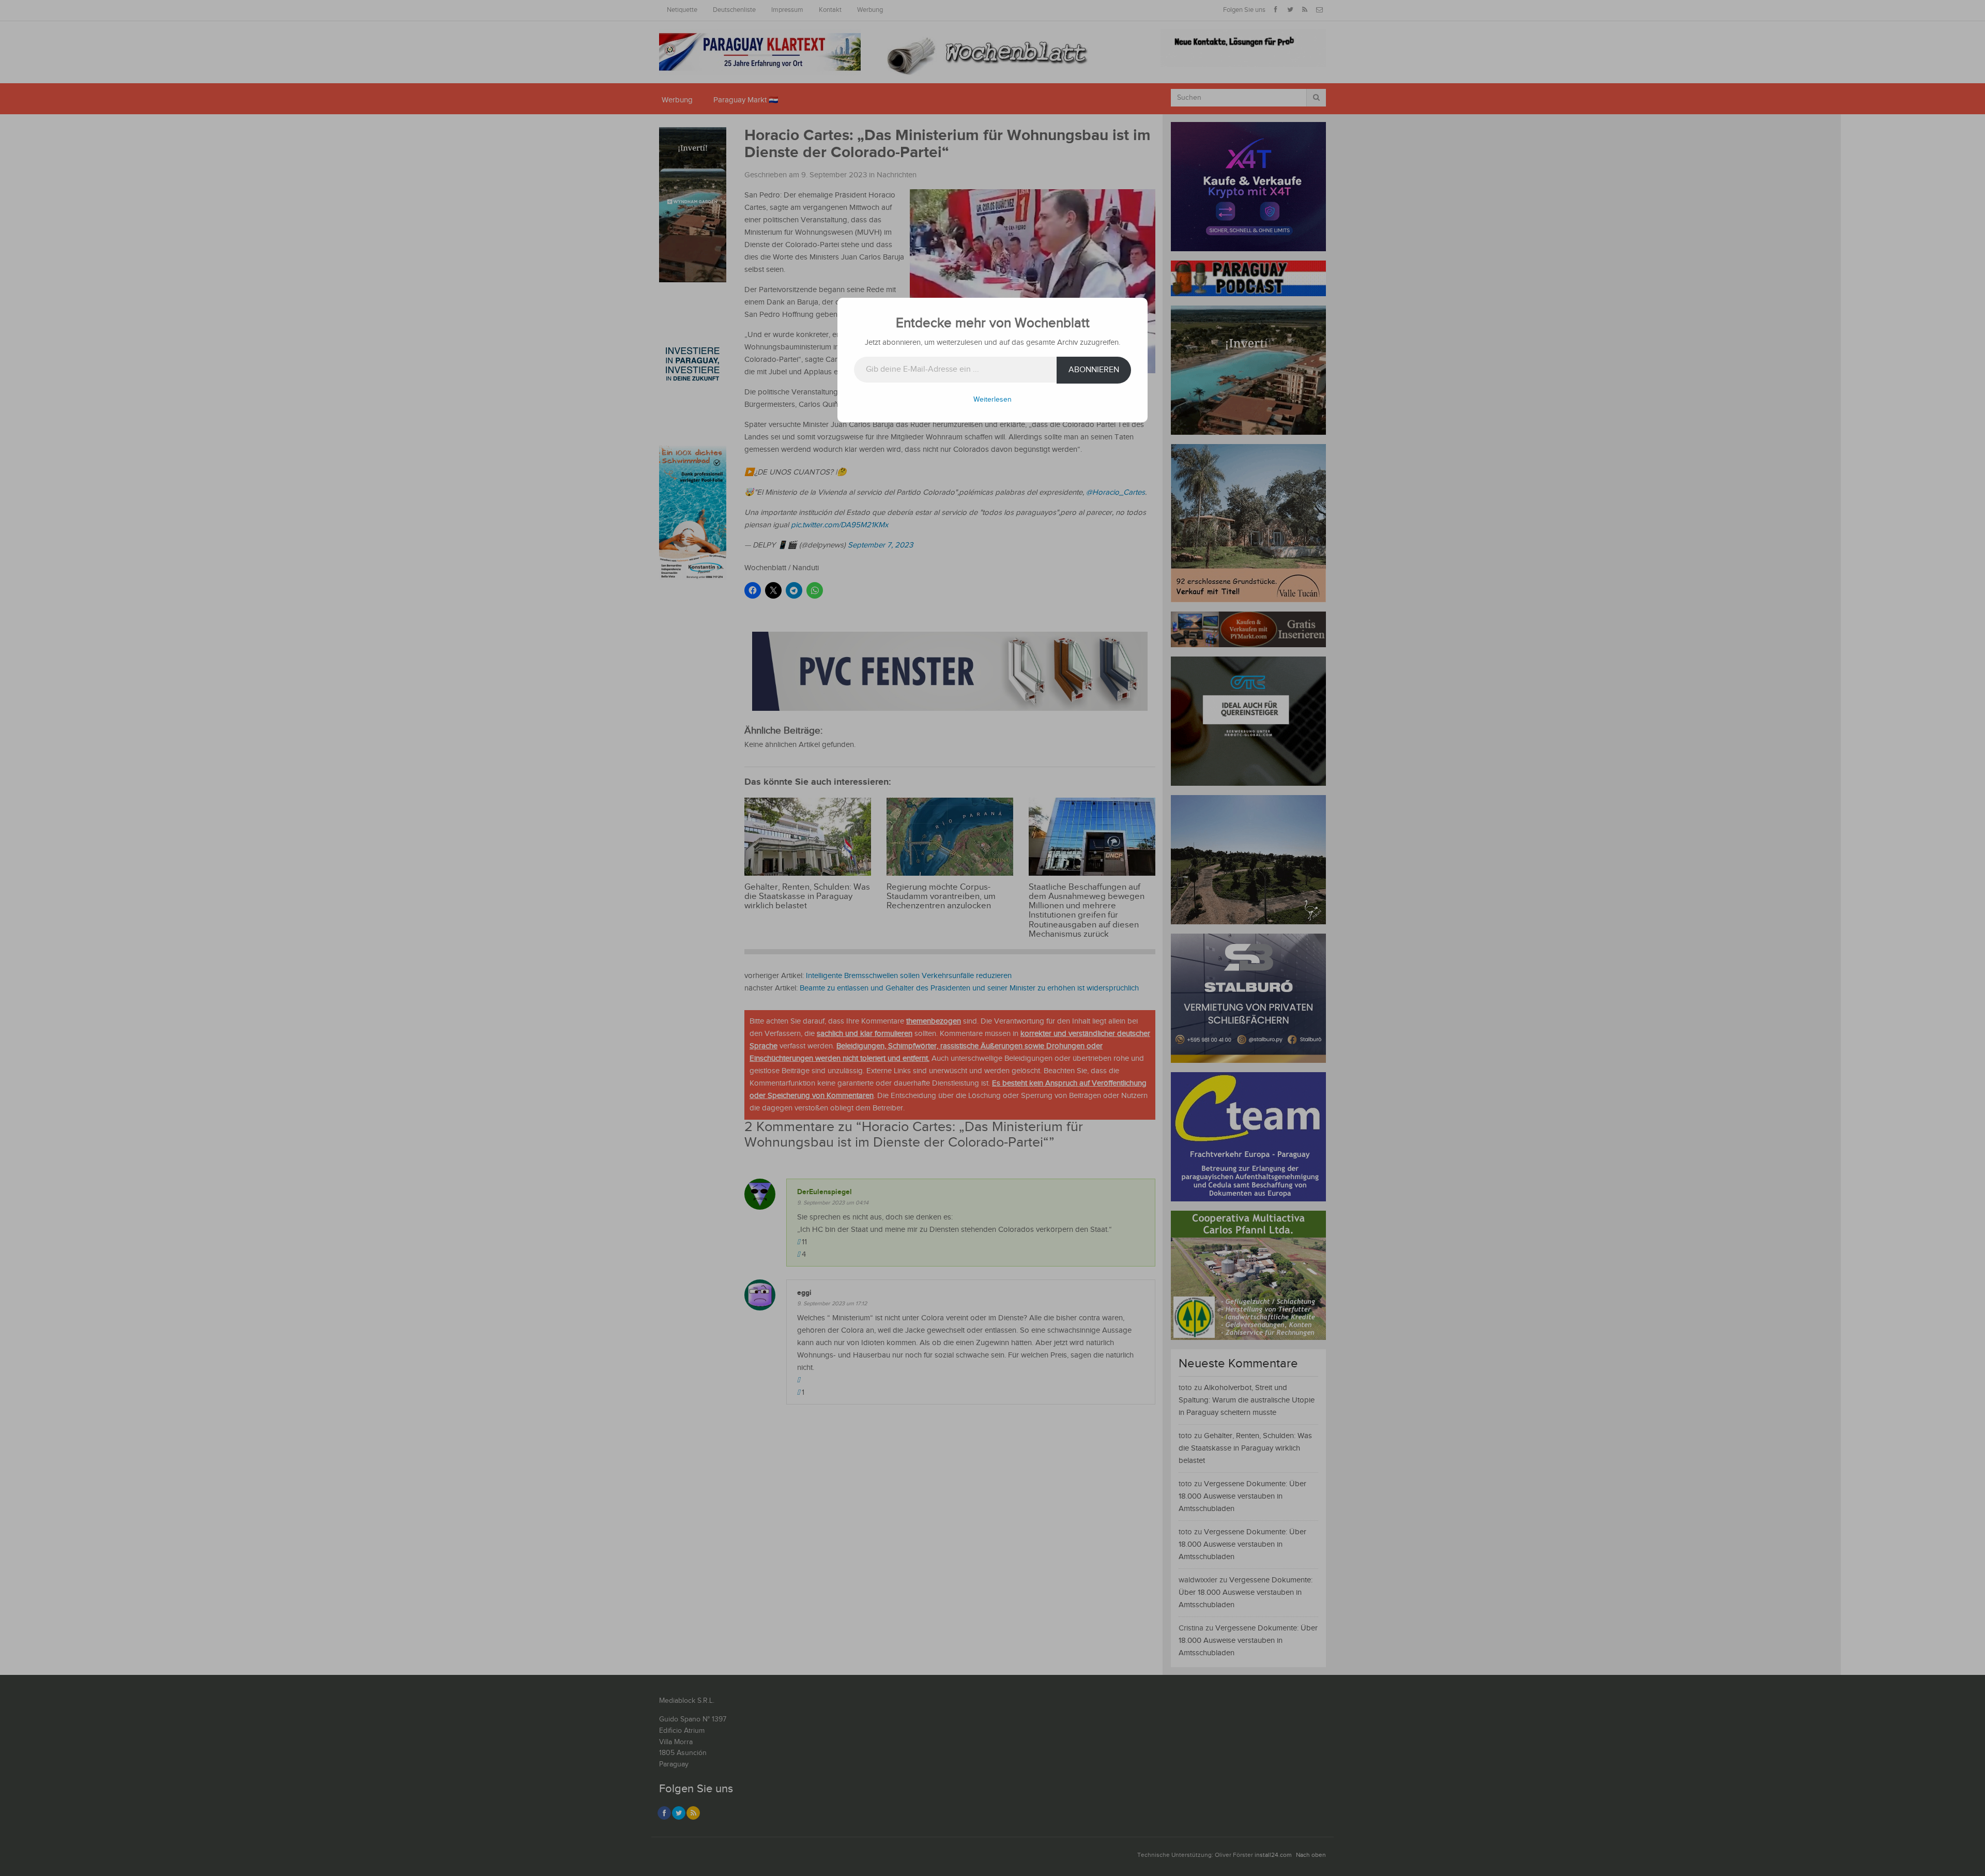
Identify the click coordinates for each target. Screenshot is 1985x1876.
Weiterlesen (993, 400)
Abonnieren (1094, 370)
